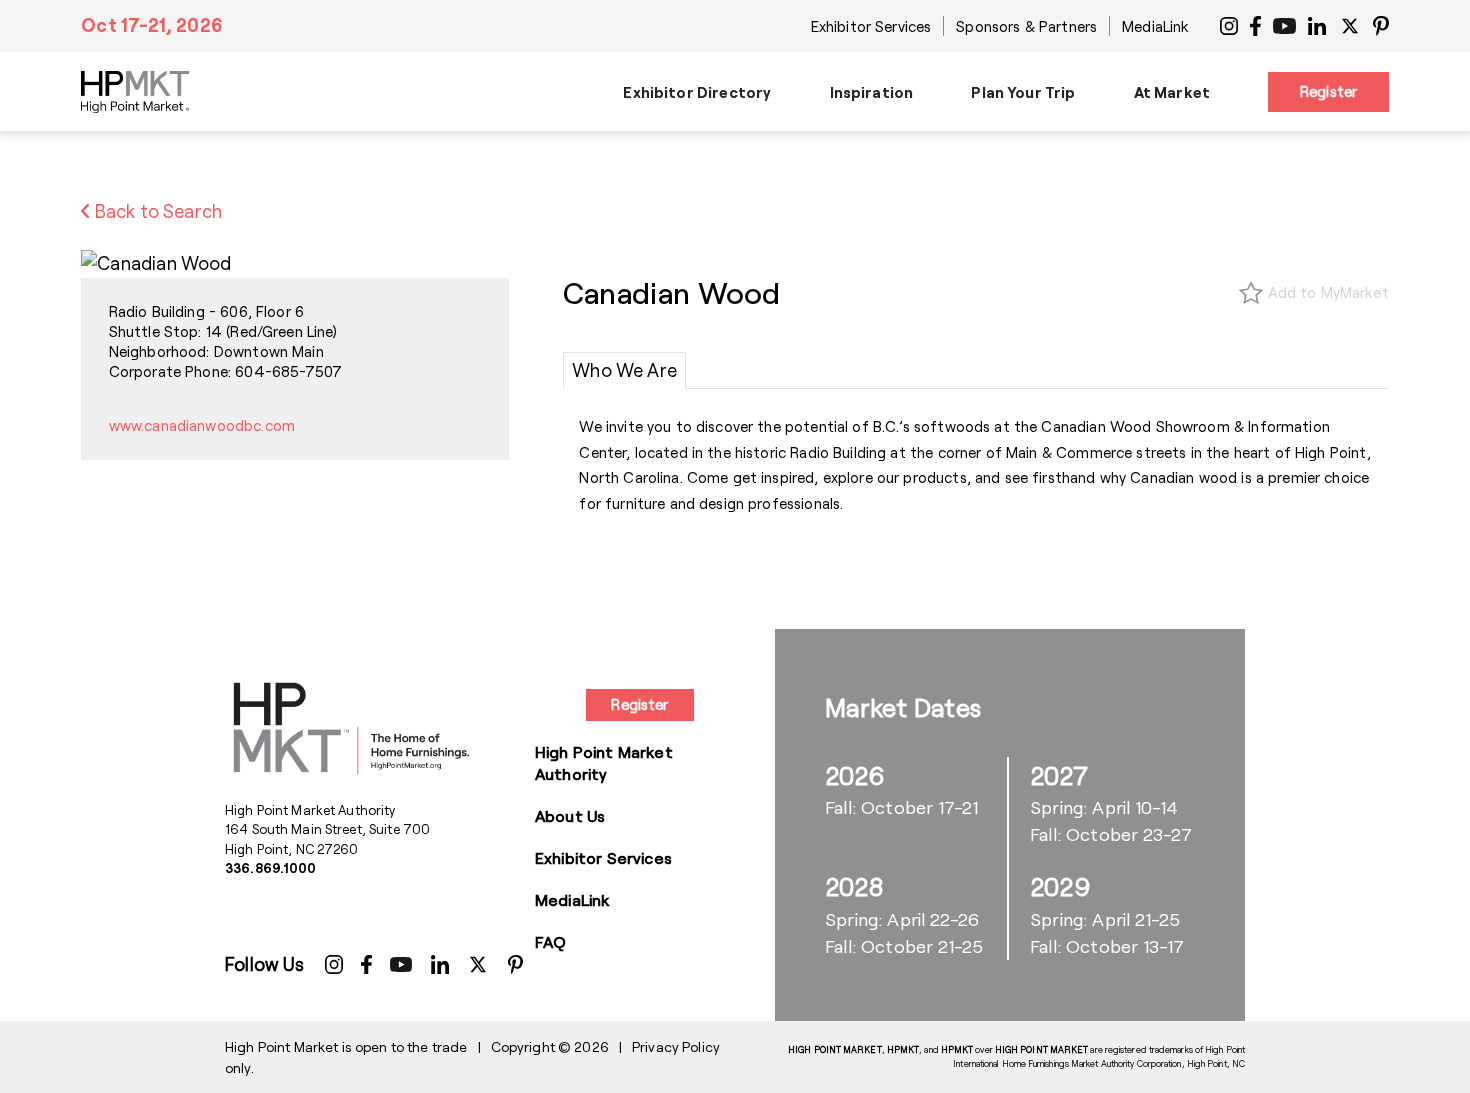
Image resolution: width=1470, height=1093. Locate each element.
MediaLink (1155, 26)
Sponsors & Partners (1026, 26)
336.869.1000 (271, 868)
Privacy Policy (676, 1046)
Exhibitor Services (871, 26)
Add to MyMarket (1328, 292)
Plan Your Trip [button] (1023, 92)
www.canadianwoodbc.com (202, 425)
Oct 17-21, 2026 (152, 25)
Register (1328, 91)
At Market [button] (1172, 92)
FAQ (550, 941)
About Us (570, 815)
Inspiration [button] (872, 92)
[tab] (624, 371)
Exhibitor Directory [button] (697, 92)
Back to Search (156, 211)
